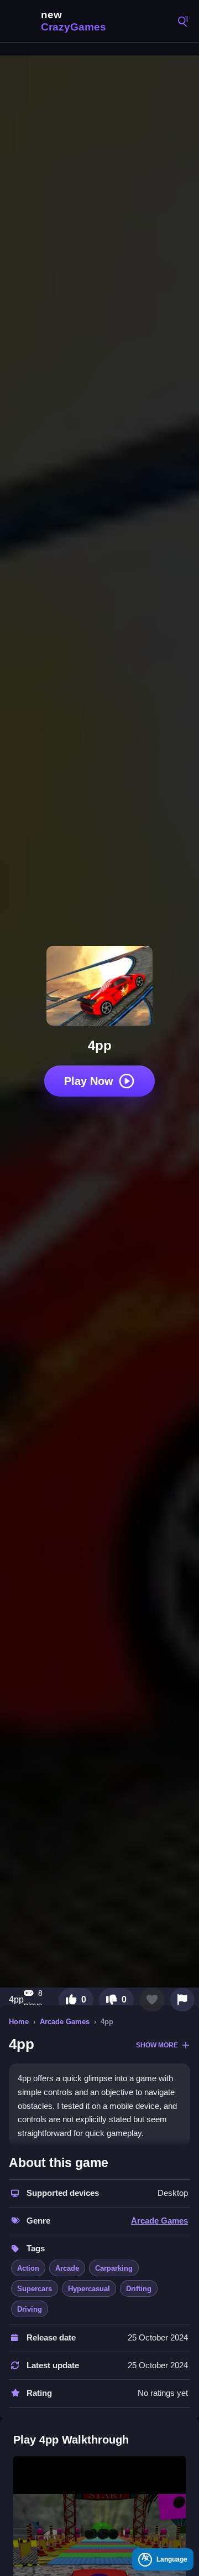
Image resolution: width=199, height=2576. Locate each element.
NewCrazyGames (61, 21)
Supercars (35, 2289)
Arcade (67, 2268)
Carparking (114, 2268)
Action (28, 2268)
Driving (30, 2309)
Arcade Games (65, 2022)
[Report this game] (182, 2000)
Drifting (139, 2289)
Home (19, 2022)
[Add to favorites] (152, 2000)
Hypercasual (89, 2289)
